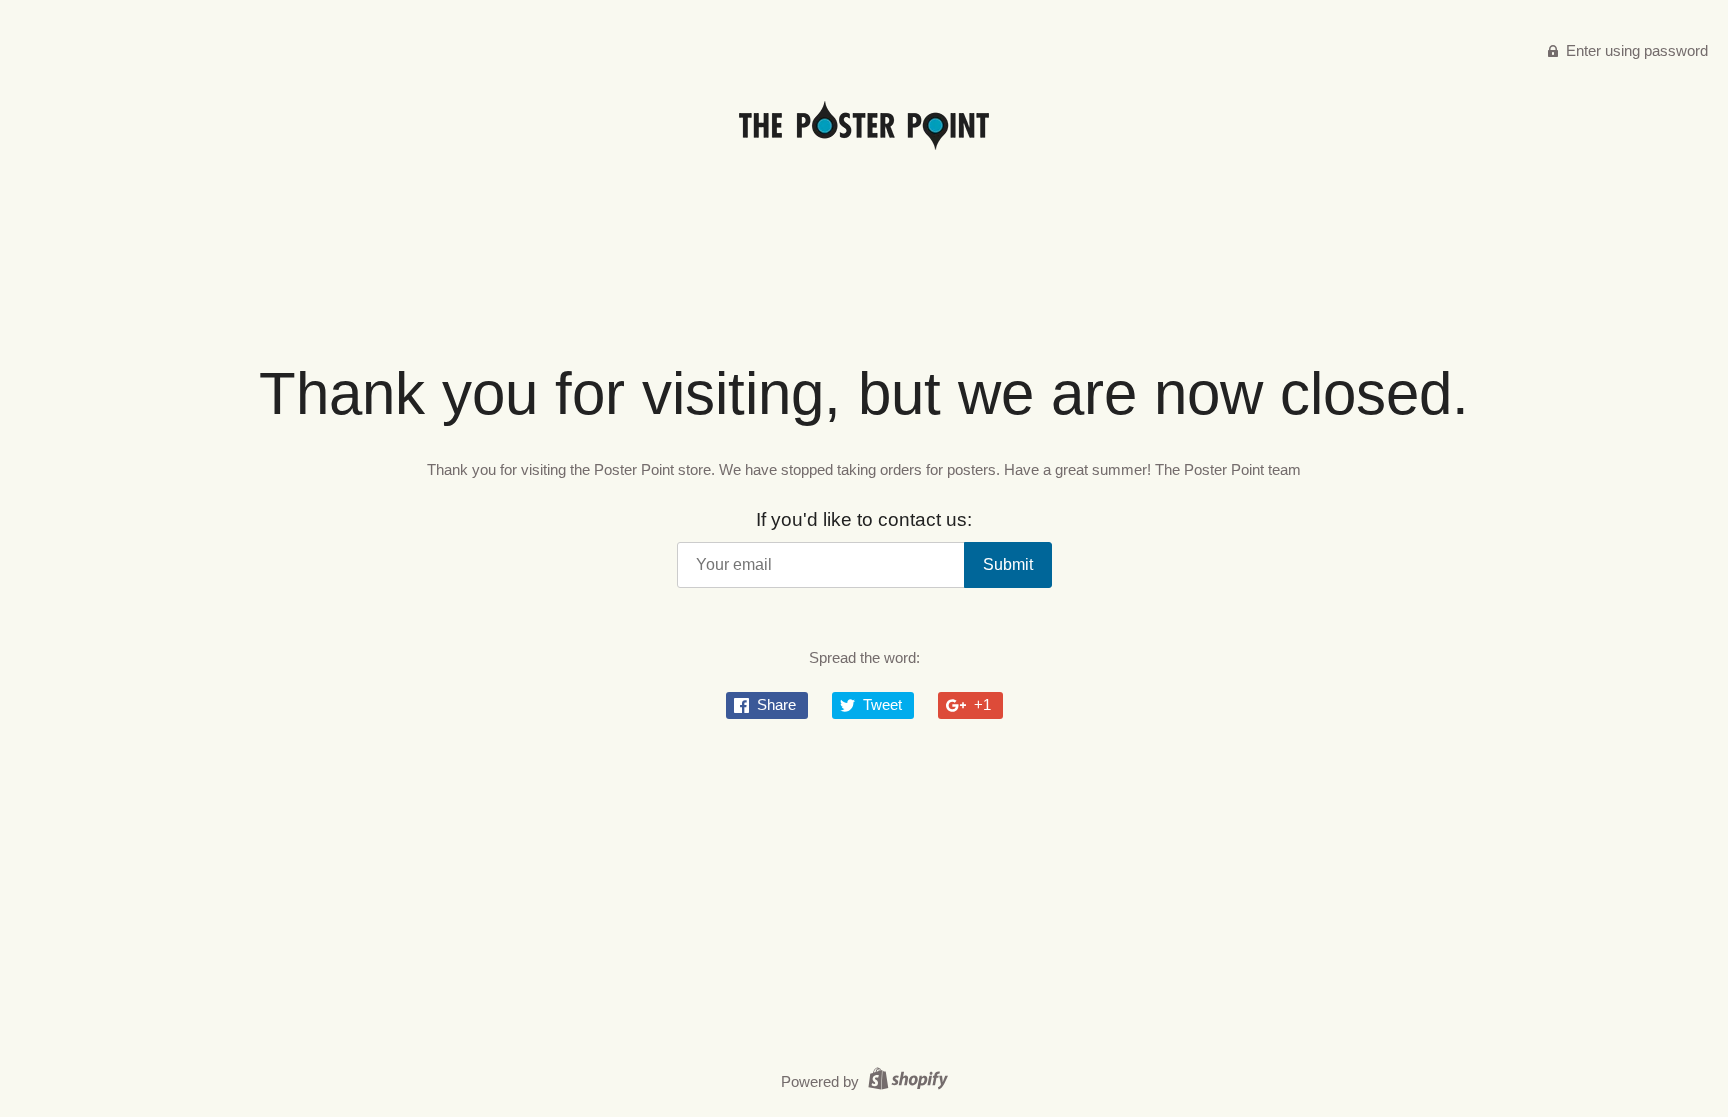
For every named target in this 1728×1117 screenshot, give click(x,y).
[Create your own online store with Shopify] (905, 1081)
